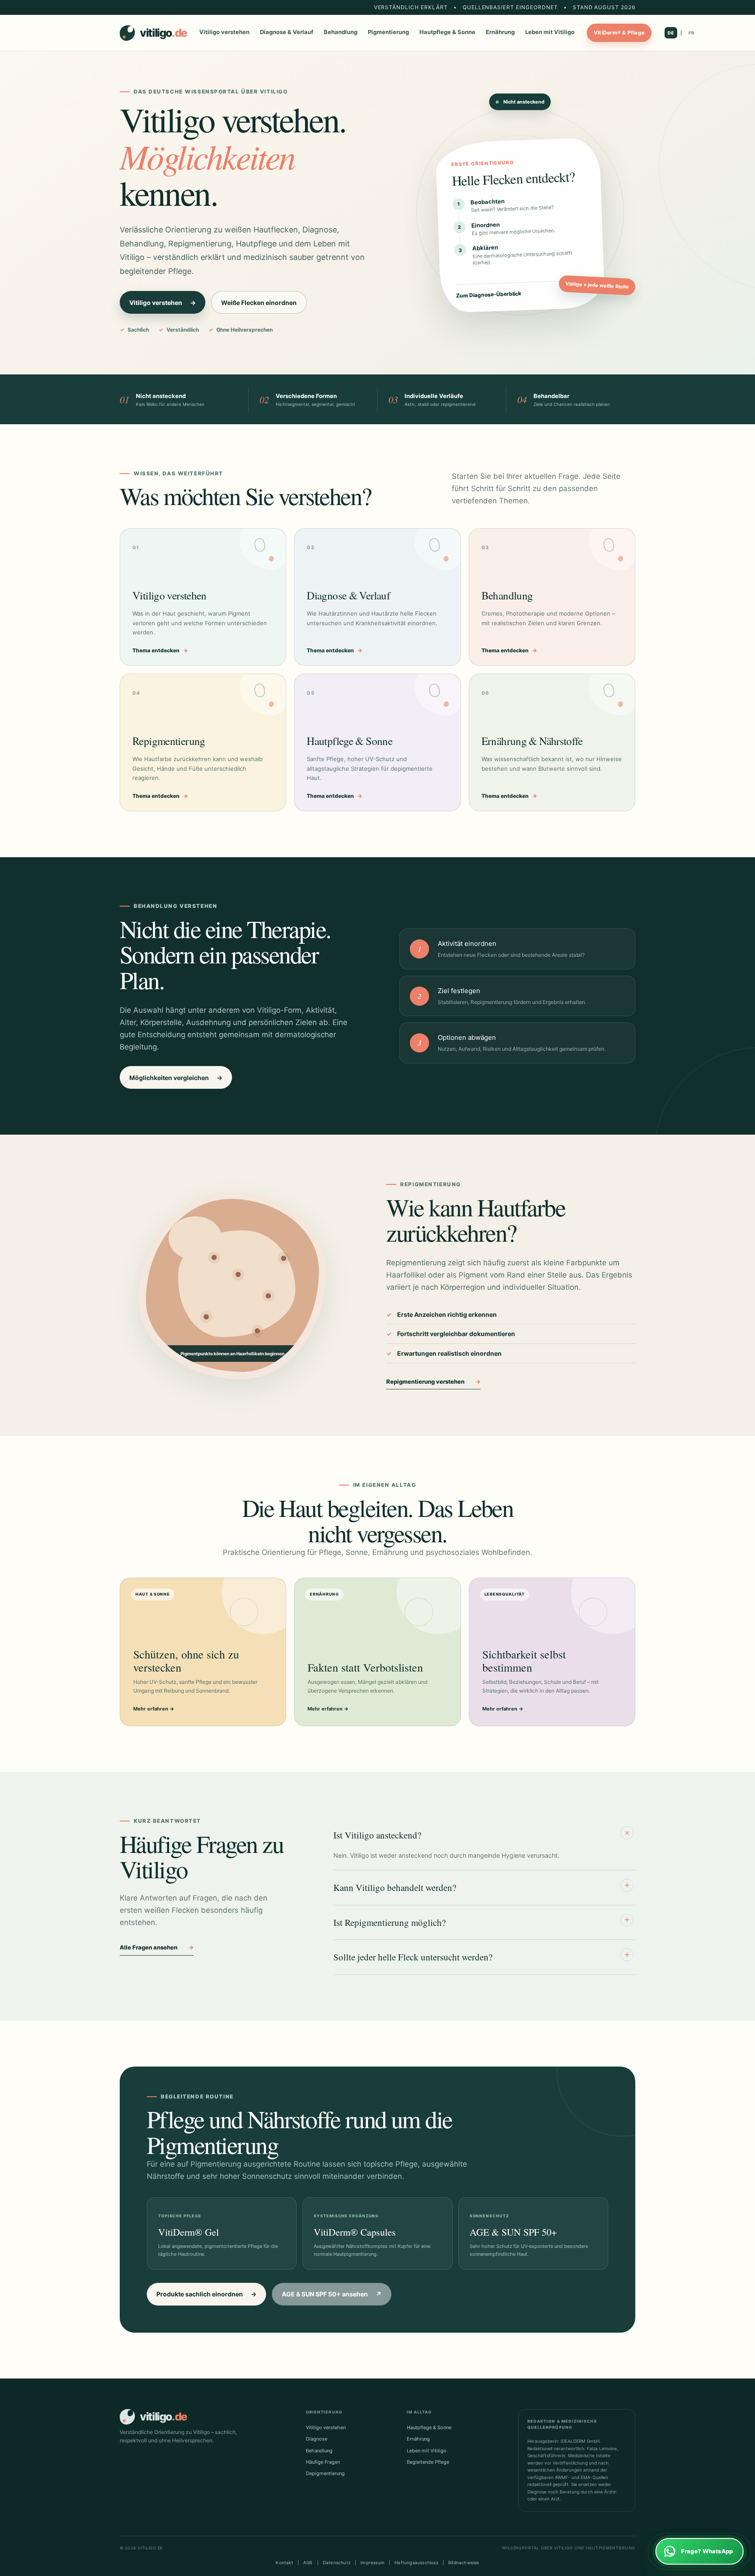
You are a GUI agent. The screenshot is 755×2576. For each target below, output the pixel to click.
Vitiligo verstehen (224, 32)
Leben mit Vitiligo (550, 32)
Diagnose (317, 2439)
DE (671, 33)
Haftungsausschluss (416, 2562)
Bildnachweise (464, 2562)
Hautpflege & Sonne (447, 32)
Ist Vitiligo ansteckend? (483, 1834)
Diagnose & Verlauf (287, 32)
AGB (308, 2562)
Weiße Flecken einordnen (259, 303)
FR (692, 33)
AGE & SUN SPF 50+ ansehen (332, 2294)
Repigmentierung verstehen (433, 1381)
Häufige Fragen (323, 2462)
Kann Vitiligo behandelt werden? (481, 1887)
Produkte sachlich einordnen (206, 2294)
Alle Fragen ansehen (157, 1947)
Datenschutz (337, 2562)
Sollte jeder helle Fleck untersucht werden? (481, 1956)
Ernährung (500, 32)
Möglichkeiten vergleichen (176, 1078)
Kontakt (284, 2562)
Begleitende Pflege (428, 2462)
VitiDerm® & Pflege (619, 33)
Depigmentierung (325, 2473)
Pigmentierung (388, 32)
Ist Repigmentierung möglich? (481, 1921)
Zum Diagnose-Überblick (522, 293)
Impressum (372, 2562)
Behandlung (341, 32)
